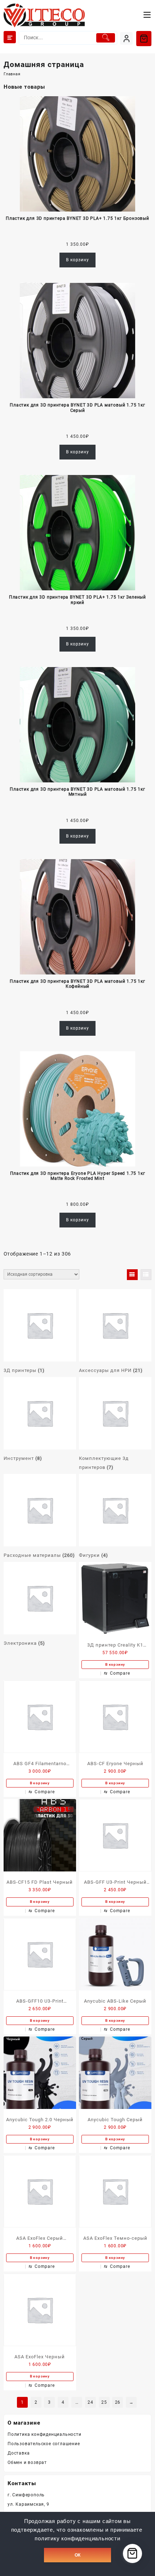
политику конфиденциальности (77, 2539)
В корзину (77, 260)
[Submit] (106, 38)
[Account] (126, 38)
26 (118, 2402)
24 (90, 2402)
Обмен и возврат (27, 2462)
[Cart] (144, 39)
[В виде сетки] (132, 1275)
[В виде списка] (146, 1275)
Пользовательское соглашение (44, 2444)
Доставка (19, 2453)
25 (104, 2402)
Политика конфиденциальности (45, 2434)
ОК (77, 2555)
